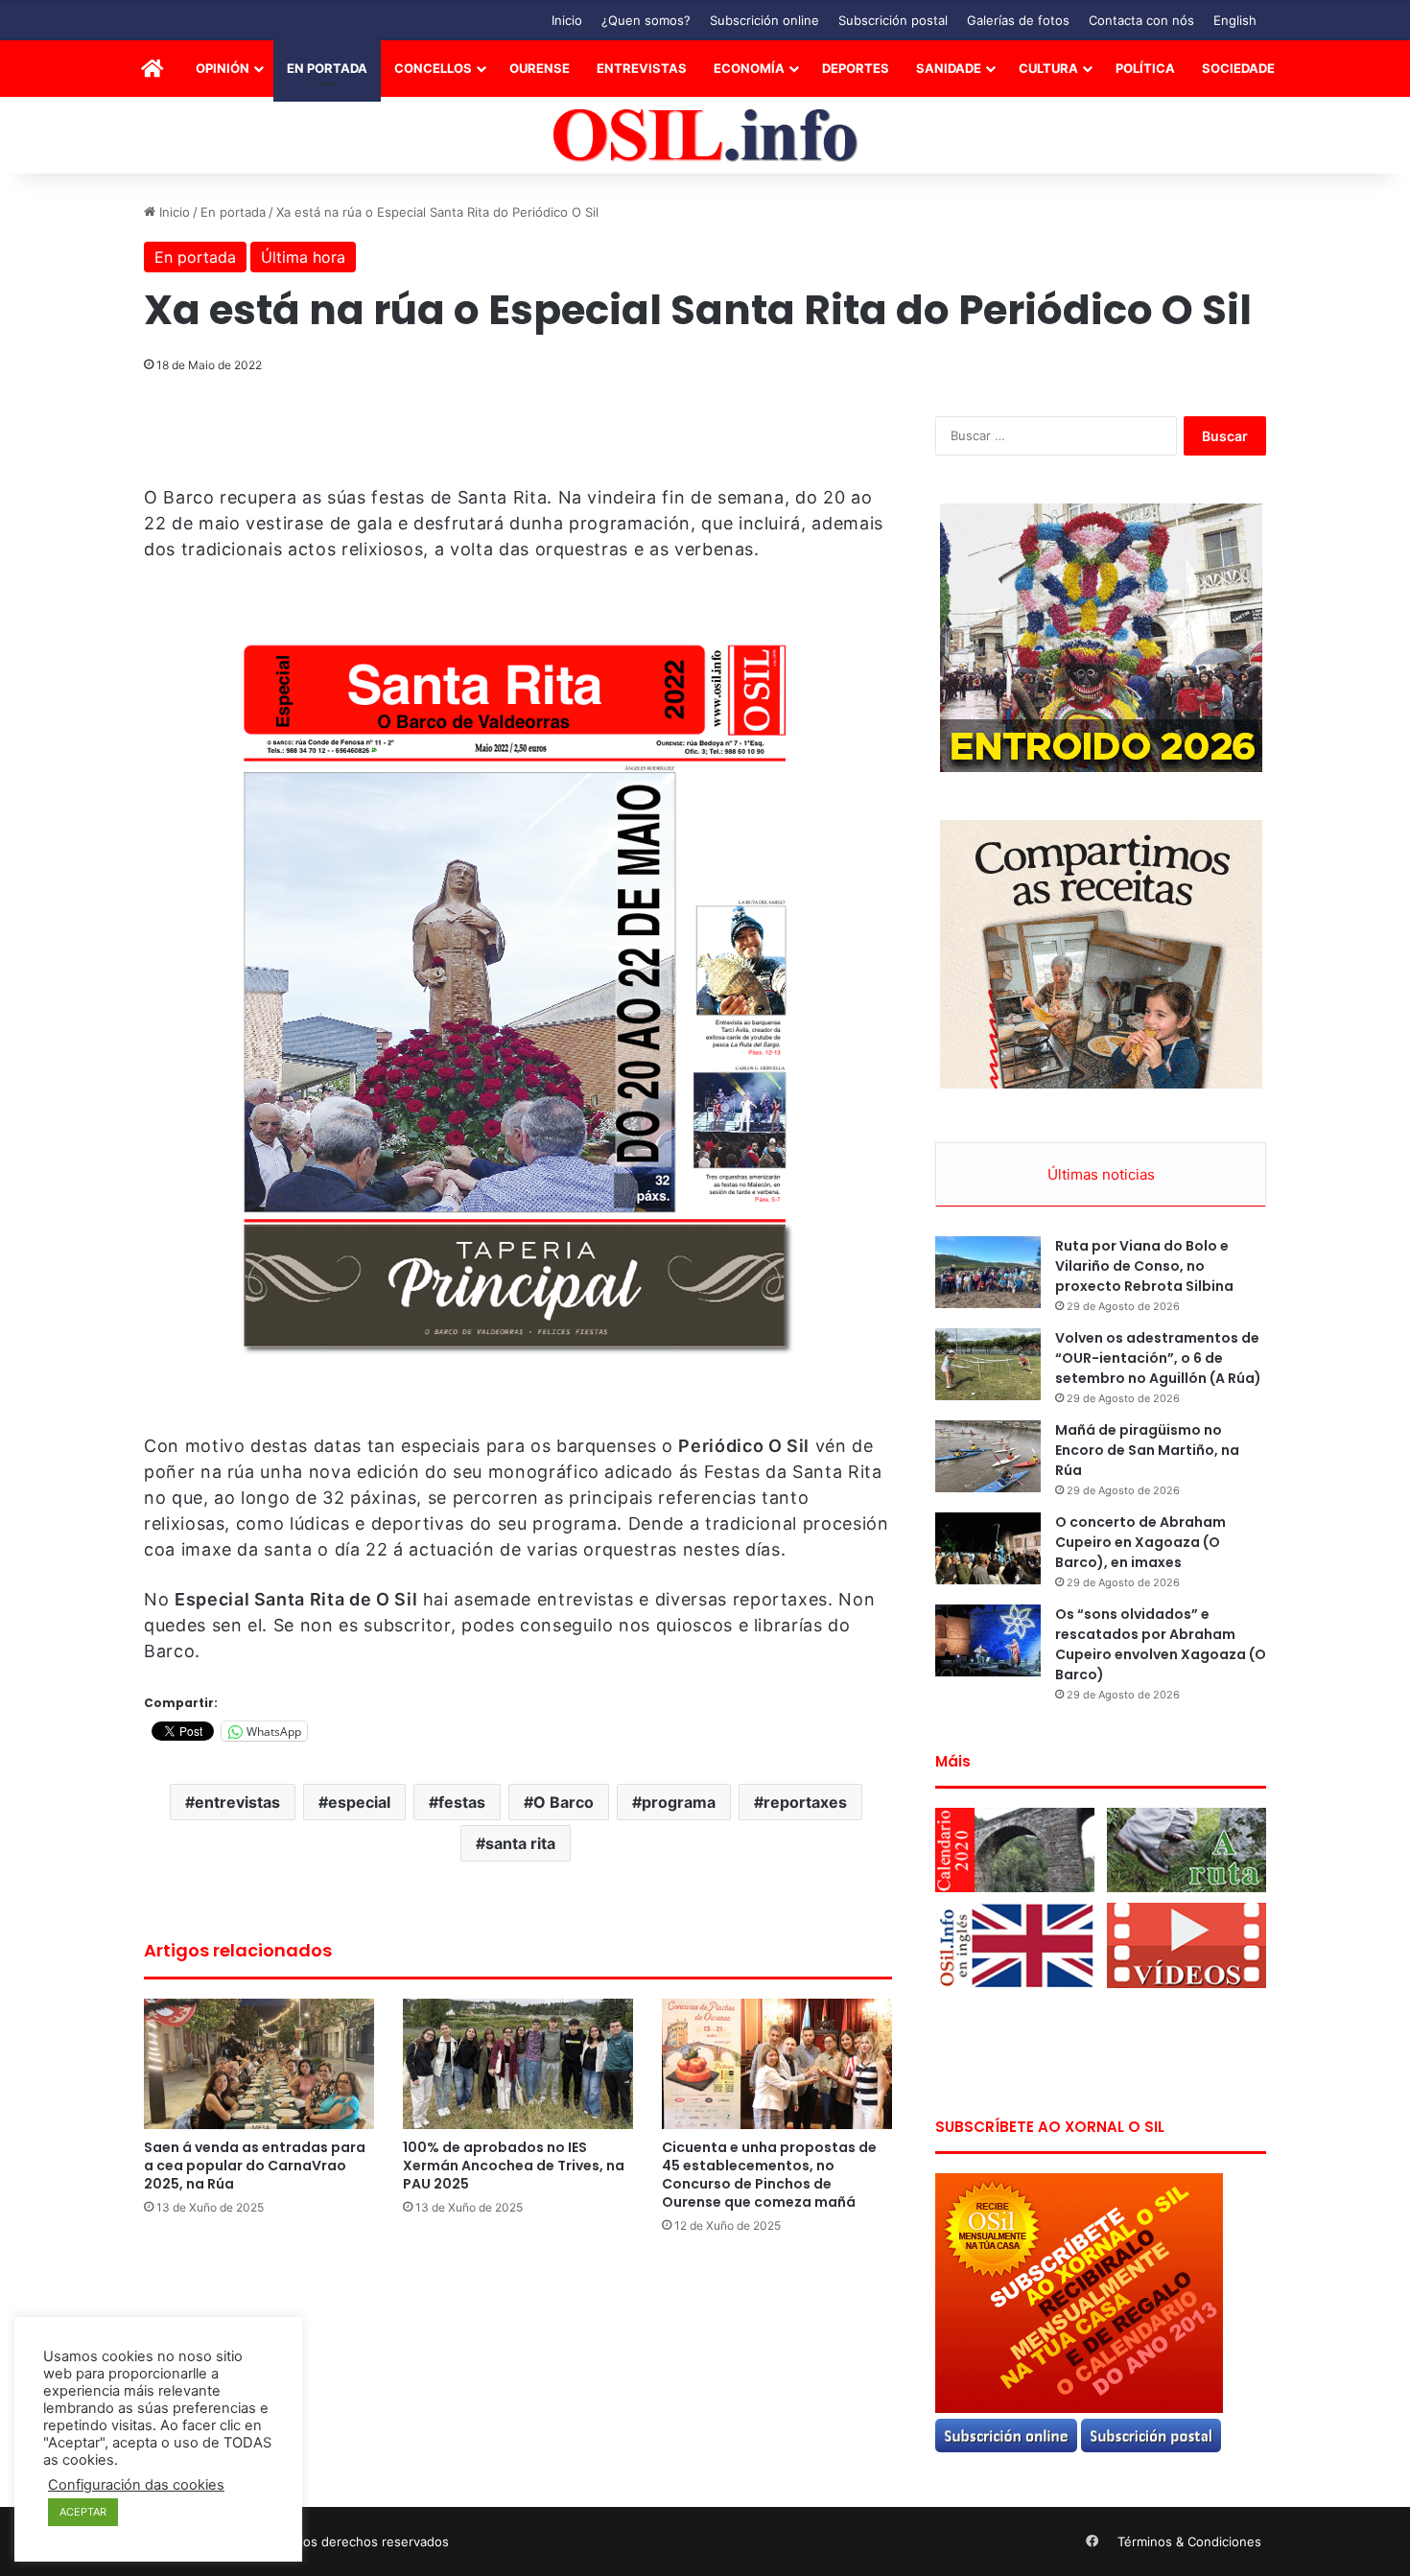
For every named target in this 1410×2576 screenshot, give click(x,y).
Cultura (1048, 68)
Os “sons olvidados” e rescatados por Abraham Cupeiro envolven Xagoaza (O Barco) (1161, 1644)
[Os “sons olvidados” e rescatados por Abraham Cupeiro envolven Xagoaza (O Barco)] (988, 1640)
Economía (749, 68)
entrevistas (237, 1802)
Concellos (433, 68)
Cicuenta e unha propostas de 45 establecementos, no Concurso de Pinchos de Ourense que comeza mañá (769, 2175)
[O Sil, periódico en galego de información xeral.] (705, 136)
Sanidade (949, 68)
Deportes (856, 68)
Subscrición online (764, 20)
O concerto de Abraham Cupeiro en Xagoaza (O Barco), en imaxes (1140, 1542)
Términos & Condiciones (1189, 2541)
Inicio (567, 20)
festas (462, 1802)
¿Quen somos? (646, 20)
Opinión (223, 68)
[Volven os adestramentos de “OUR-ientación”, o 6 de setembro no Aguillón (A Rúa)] (988, 1364)
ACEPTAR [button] (83, 2512)
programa (679, 1802)
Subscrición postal (893, 20)
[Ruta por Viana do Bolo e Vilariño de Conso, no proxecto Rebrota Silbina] (988, 1272)
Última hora (303, 257)
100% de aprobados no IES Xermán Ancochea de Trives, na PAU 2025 (514, 2166)
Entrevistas (642, 68)
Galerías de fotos (1018, 20)
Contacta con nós (1141, 20)
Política (1145, 68)
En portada (327, 68)
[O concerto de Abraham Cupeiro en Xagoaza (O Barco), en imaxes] (988, 1548)
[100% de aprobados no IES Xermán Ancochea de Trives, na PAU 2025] (518, 2063)
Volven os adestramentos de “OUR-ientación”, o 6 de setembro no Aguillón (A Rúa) (1158, 1358)
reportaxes (805, 1802)
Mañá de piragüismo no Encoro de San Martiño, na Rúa (1147, 1450)
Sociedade (1238, 68)
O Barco (564, 1802)
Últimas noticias (1101, 1174)
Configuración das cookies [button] (136, 2485)
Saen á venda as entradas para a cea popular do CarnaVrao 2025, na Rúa (255, 2166)
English (1235, 20)
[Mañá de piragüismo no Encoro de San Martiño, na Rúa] (988, 1456)
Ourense (540, 68)
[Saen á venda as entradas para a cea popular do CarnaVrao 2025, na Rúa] (259, 2063)
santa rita (520, 1843)
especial (359, 1802)
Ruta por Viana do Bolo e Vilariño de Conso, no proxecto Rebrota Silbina (1144, 1266)
